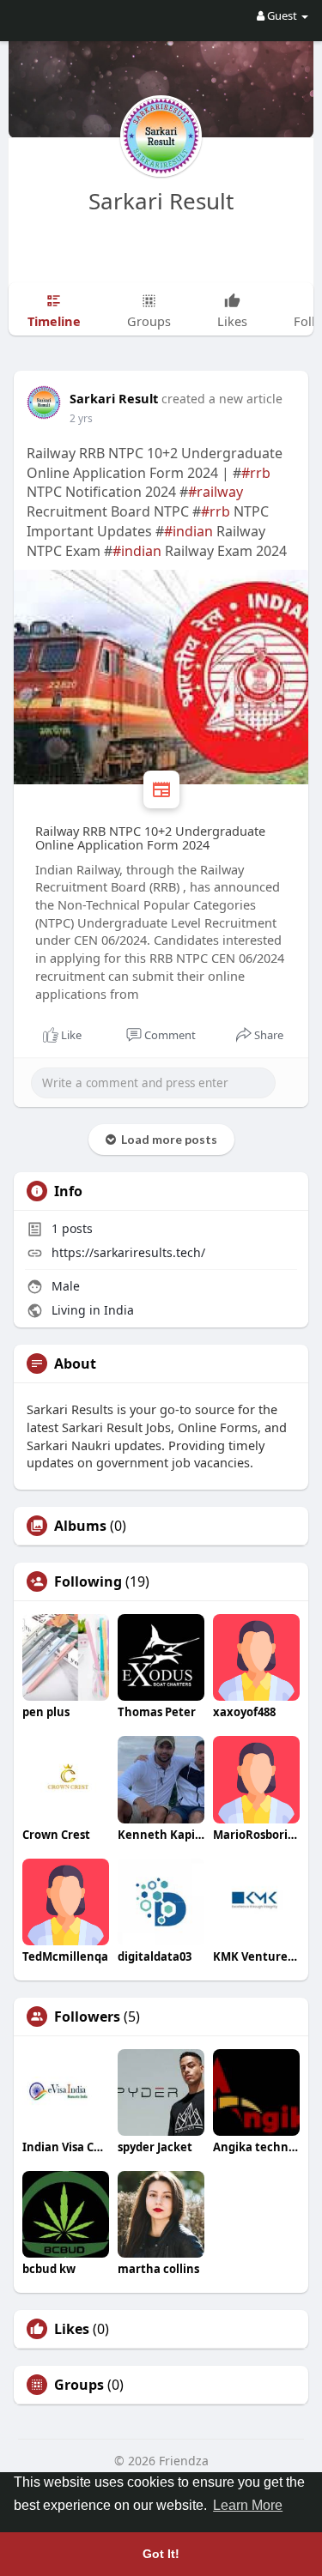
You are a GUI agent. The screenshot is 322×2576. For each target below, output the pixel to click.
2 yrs (81, 418)
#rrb (256, 473)
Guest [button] (282, 15)
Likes (72, 2329)
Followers (87, 2017)
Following (88, 1581)
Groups (79, 2385)
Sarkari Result (161, 201)
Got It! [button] (161, 2554)
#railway (216, 492)
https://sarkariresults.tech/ (128, 1252)
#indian (188, 531)
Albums (80, 1526)
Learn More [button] (248, 2505)
